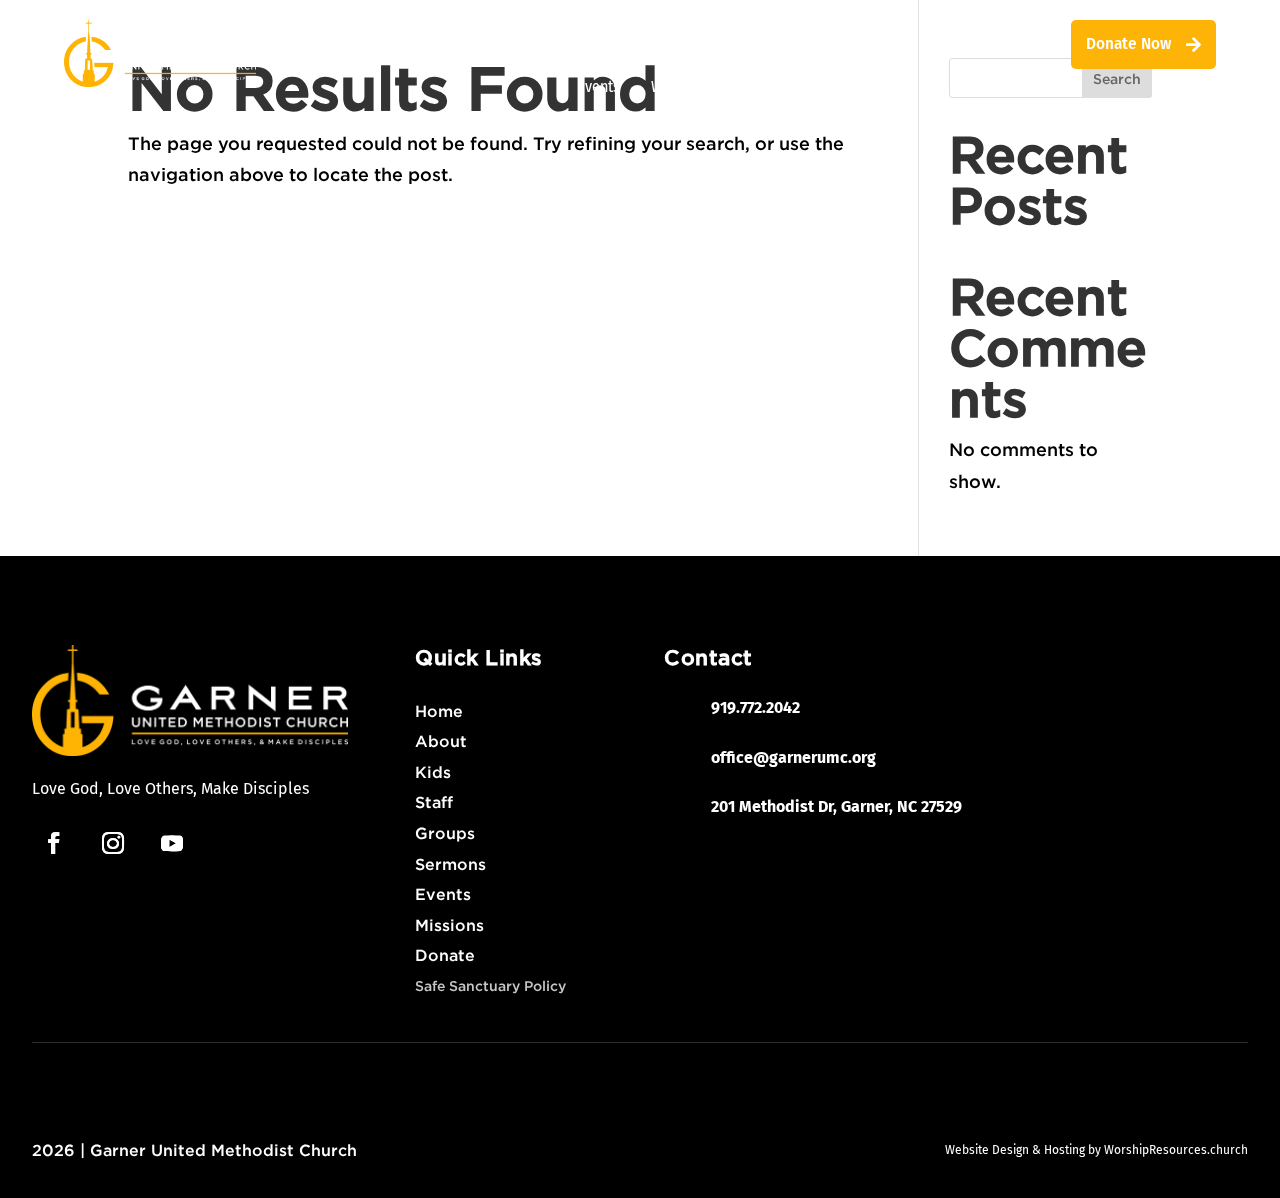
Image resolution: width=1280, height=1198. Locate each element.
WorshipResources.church (1176, 1150)
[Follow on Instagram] (113, 843)
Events (598, 86)
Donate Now (1128, 43)
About (441, 741)
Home (439, 711)
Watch (671, 86)
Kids (658, 44)
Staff (504, 44)
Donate (445, 955)
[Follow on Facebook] (54, 843)
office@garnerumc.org (793, 757)
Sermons (450, 864)
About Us (429, 44)
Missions (731, 44)
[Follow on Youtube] (172, 843)
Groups (589, 44)
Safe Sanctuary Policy (490, 985)
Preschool (837, 44)
